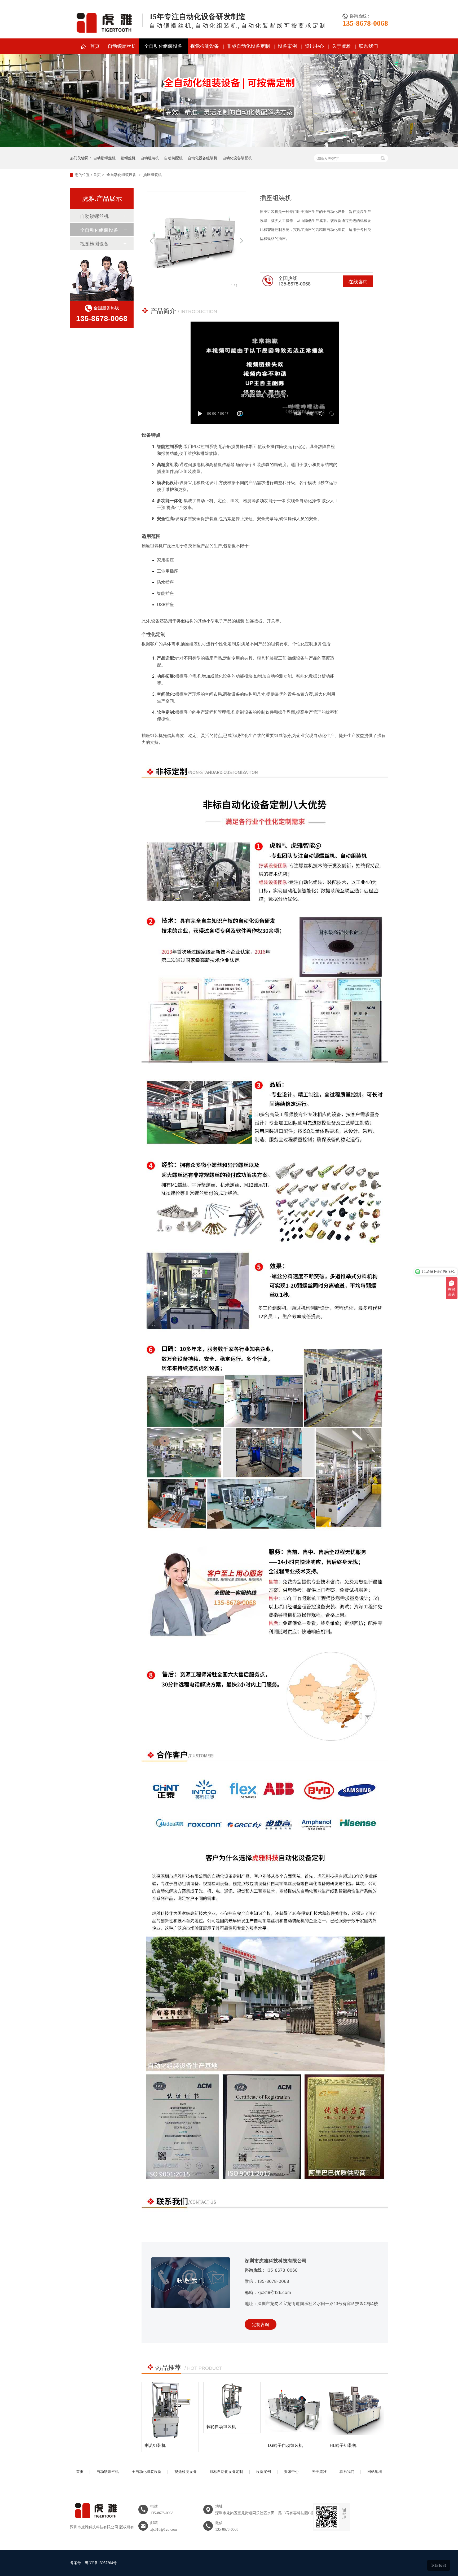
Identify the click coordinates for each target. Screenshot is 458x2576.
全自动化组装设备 (163, 46)
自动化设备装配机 (237, 158)
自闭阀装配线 (281, 2445)
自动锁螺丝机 (122, 46)
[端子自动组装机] (355, 2410)
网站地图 (375, 2472)
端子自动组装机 (345, 2445)
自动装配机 (173, 158)
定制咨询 (261, 2324)
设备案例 (287, 46)
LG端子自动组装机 (162, 2445)
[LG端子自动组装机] (170, 2410)
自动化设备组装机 (202, 158)
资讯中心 (314, 46)
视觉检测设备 (205, 46)
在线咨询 (358, 281)
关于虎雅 (341, 46)
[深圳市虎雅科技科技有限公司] (95, 2521)
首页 (95, 46)
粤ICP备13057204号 (101, 2563)
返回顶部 (439, 2565)
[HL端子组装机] (232, 2410)
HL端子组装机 (220, 2445)
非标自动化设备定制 (248, 46)
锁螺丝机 (128, 158)
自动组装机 (150, 158)
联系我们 (368, 46)
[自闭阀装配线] (294, 2410)
